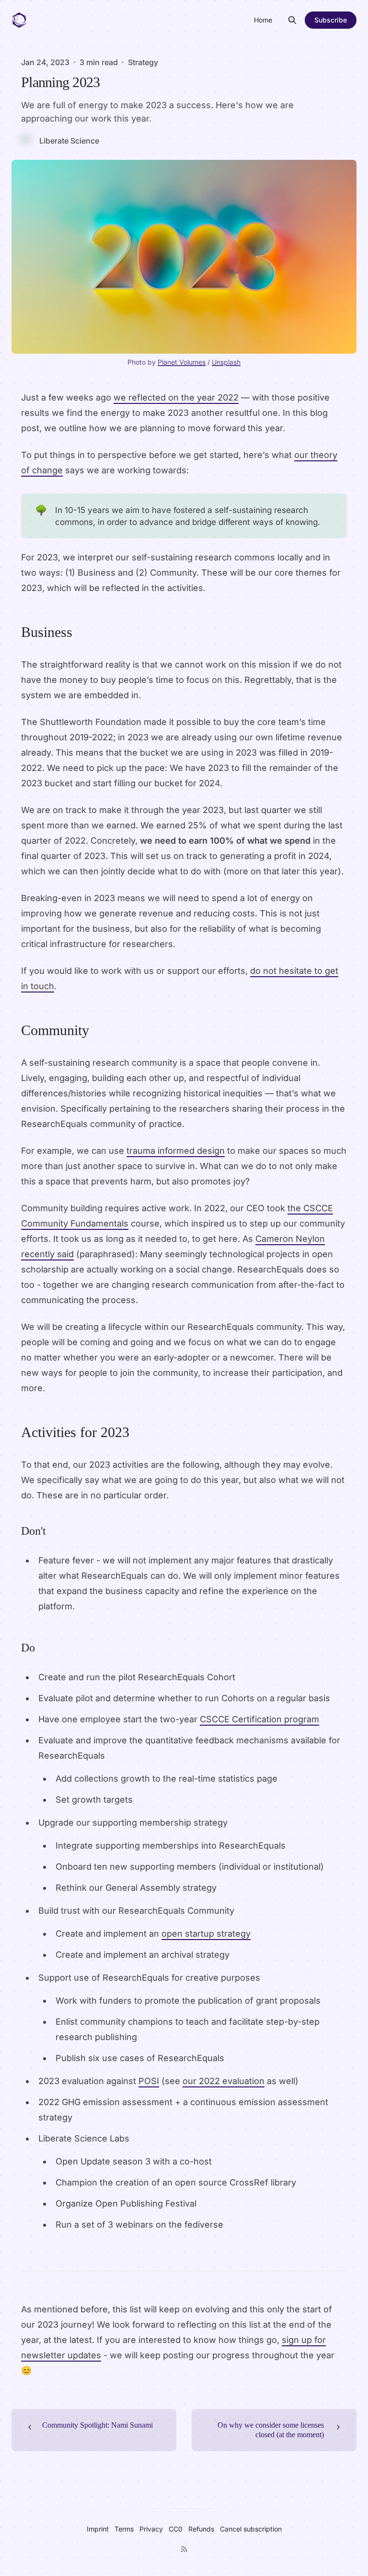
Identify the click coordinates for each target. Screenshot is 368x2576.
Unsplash (226, 362)
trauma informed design (176, 1151)
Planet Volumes (182, 362)
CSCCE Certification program (259, 1719)
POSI (149, 2081)
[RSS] (184, 2549)
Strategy (143, 62)
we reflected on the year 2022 (176, 397)
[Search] (292, 20)
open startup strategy (206, 1934)
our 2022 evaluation (224, 2081)
